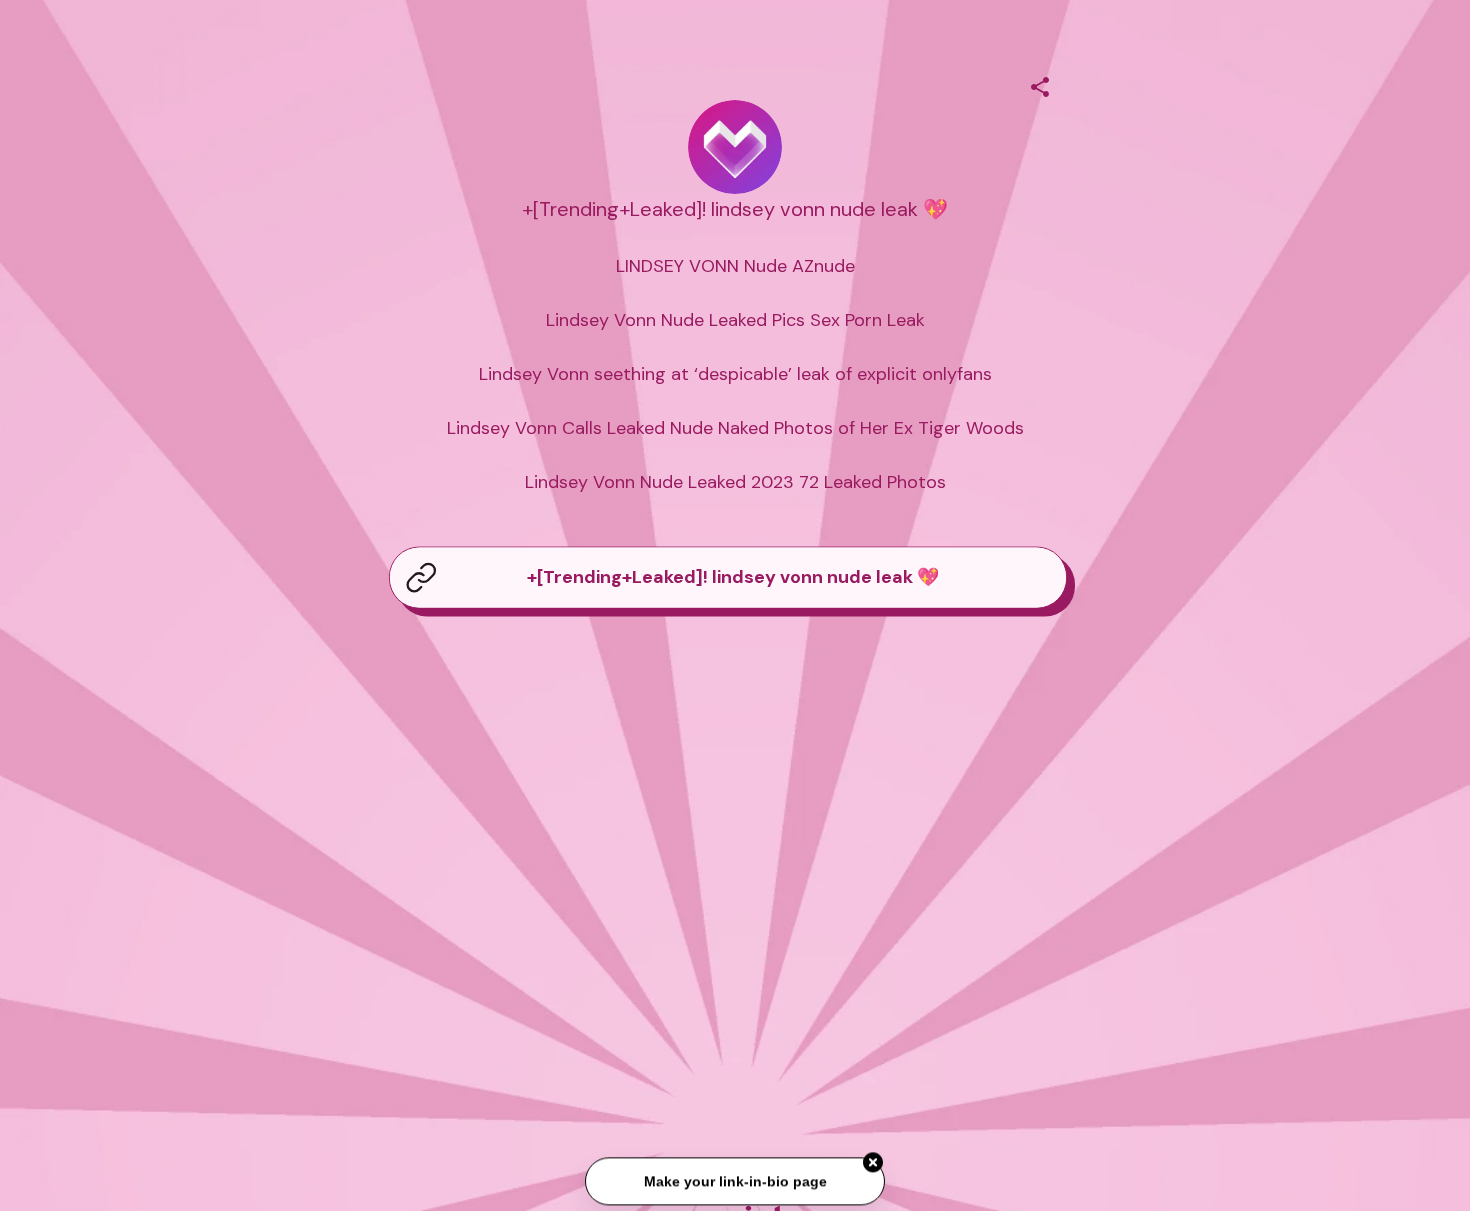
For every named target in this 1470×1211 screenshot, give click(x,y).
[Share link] (1040, 84)
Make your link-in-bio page (734, 1183)
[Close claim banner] (873, 1165)
